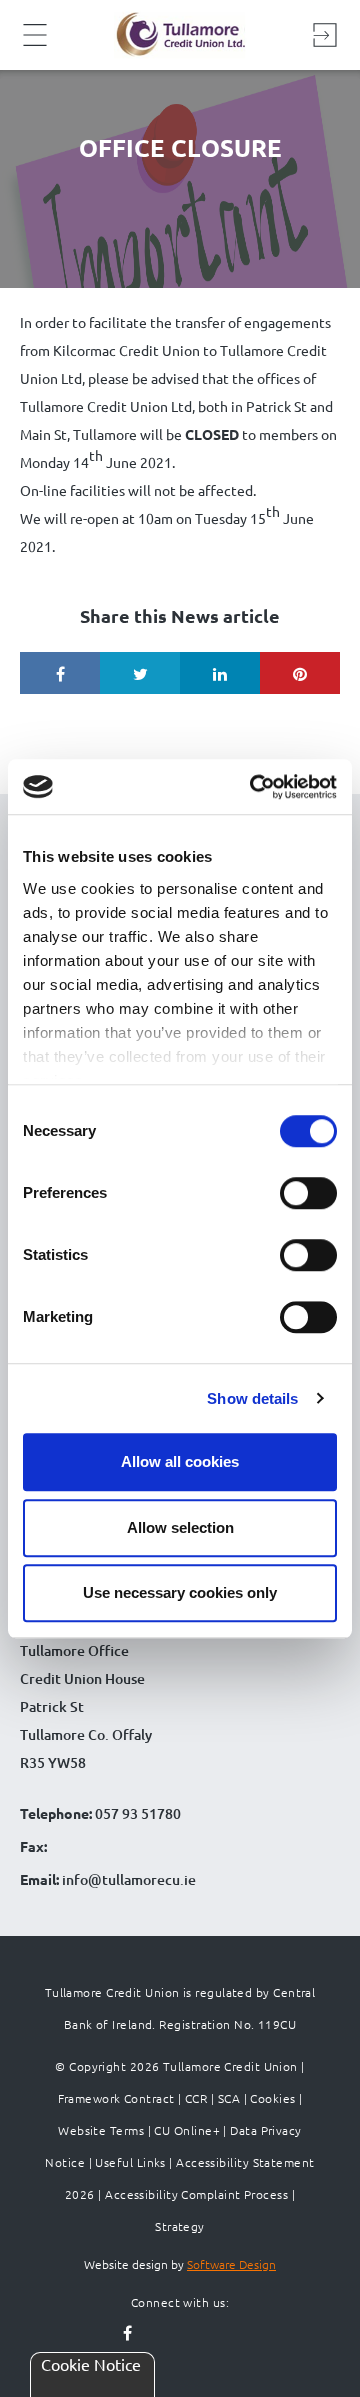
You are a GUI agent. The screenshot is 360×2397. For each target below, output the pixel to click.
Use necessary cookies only (180, 1592)
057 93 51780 (138, 1813)
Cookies (272, 2098)
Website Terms (101, 2130)
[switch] (308, 1193)
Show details (252, 1398)
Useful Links (130, 2162)
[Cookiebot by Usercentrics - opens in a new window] (254, 787)
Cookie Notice (91, 2364)
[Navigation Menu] (35, 43)
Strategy (180, 2226)
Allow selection (180, 1527)
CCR (196, 2098)
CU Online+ (187, 2130)
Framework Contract (116, 2098)
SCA (229, 2098)
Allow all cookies (180, 1461)
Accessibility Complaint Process (196, 2194)
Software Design (231, 2264)
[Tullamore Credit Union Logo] (180, 35)
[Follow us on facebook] (128, 2334)
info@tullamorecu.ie (127, 1879)
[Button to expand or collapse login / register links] (325, 35)
